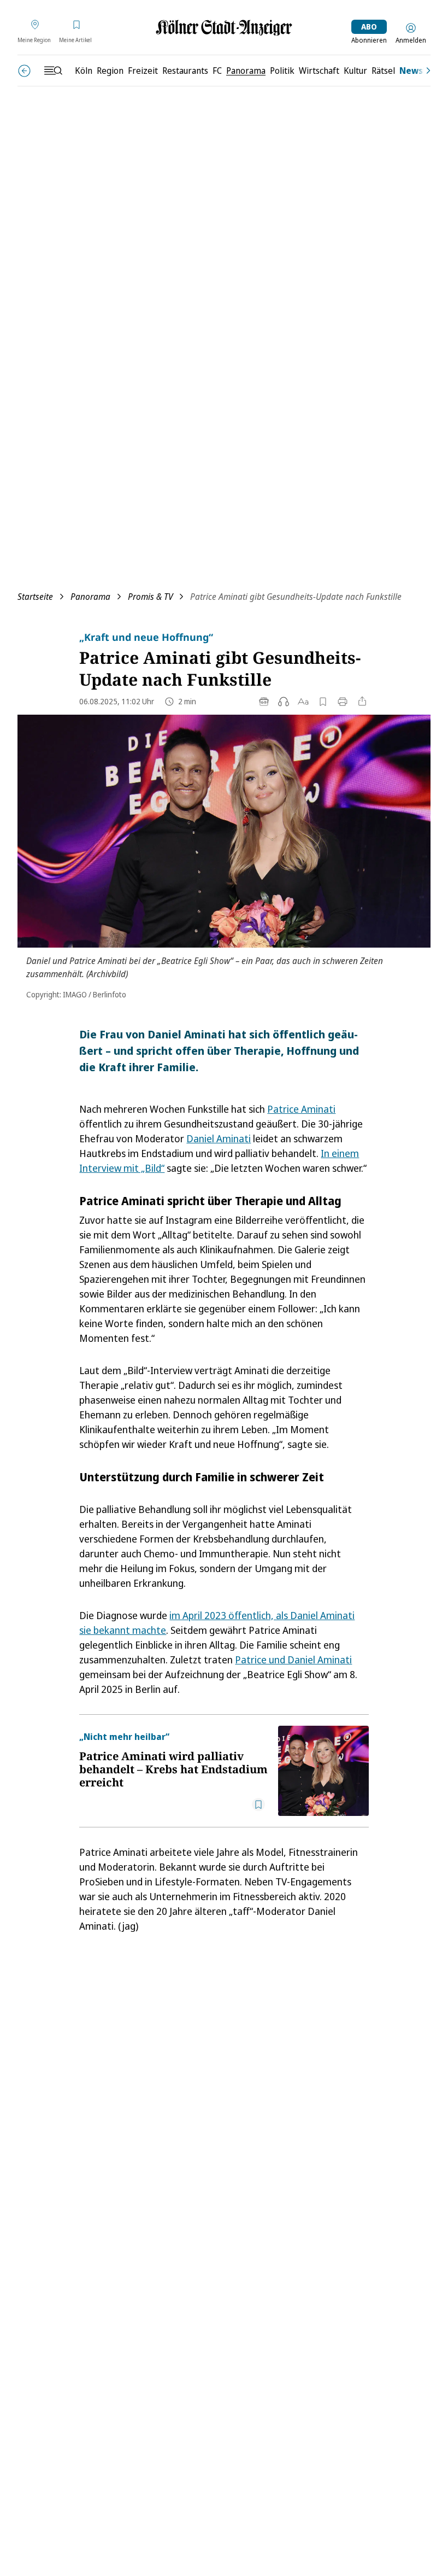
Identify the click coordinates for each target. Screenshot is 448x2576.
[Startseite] (224, 28)
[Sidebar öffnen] (53, 71)
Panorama (90, 597)
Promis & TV (150, 597)
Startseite (35, 597)
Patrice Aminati (301, 1109)
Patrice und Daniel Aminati (293, 1660)
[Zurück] (24, 71)
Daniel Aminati (219, 1138)
